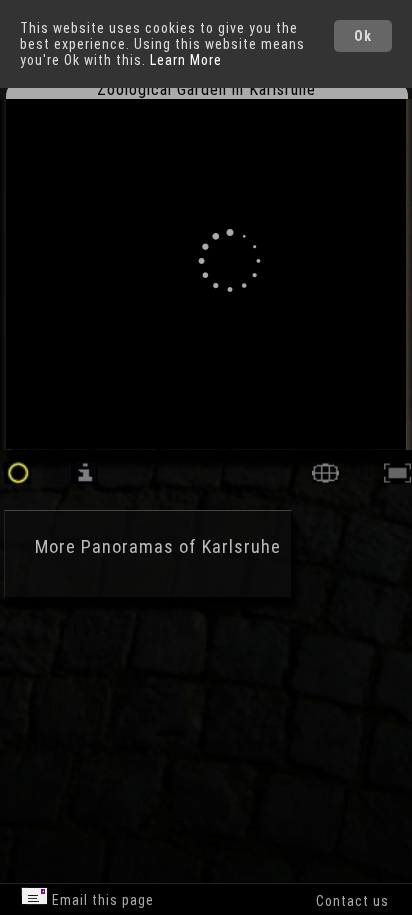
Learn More (186, 60)
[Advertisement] (170, 710)
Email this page (101, 900)
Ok (363, 36)
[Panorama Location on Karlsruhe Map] (325, 478)
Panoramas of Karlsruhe (181, 546)
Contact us (352, 901)
